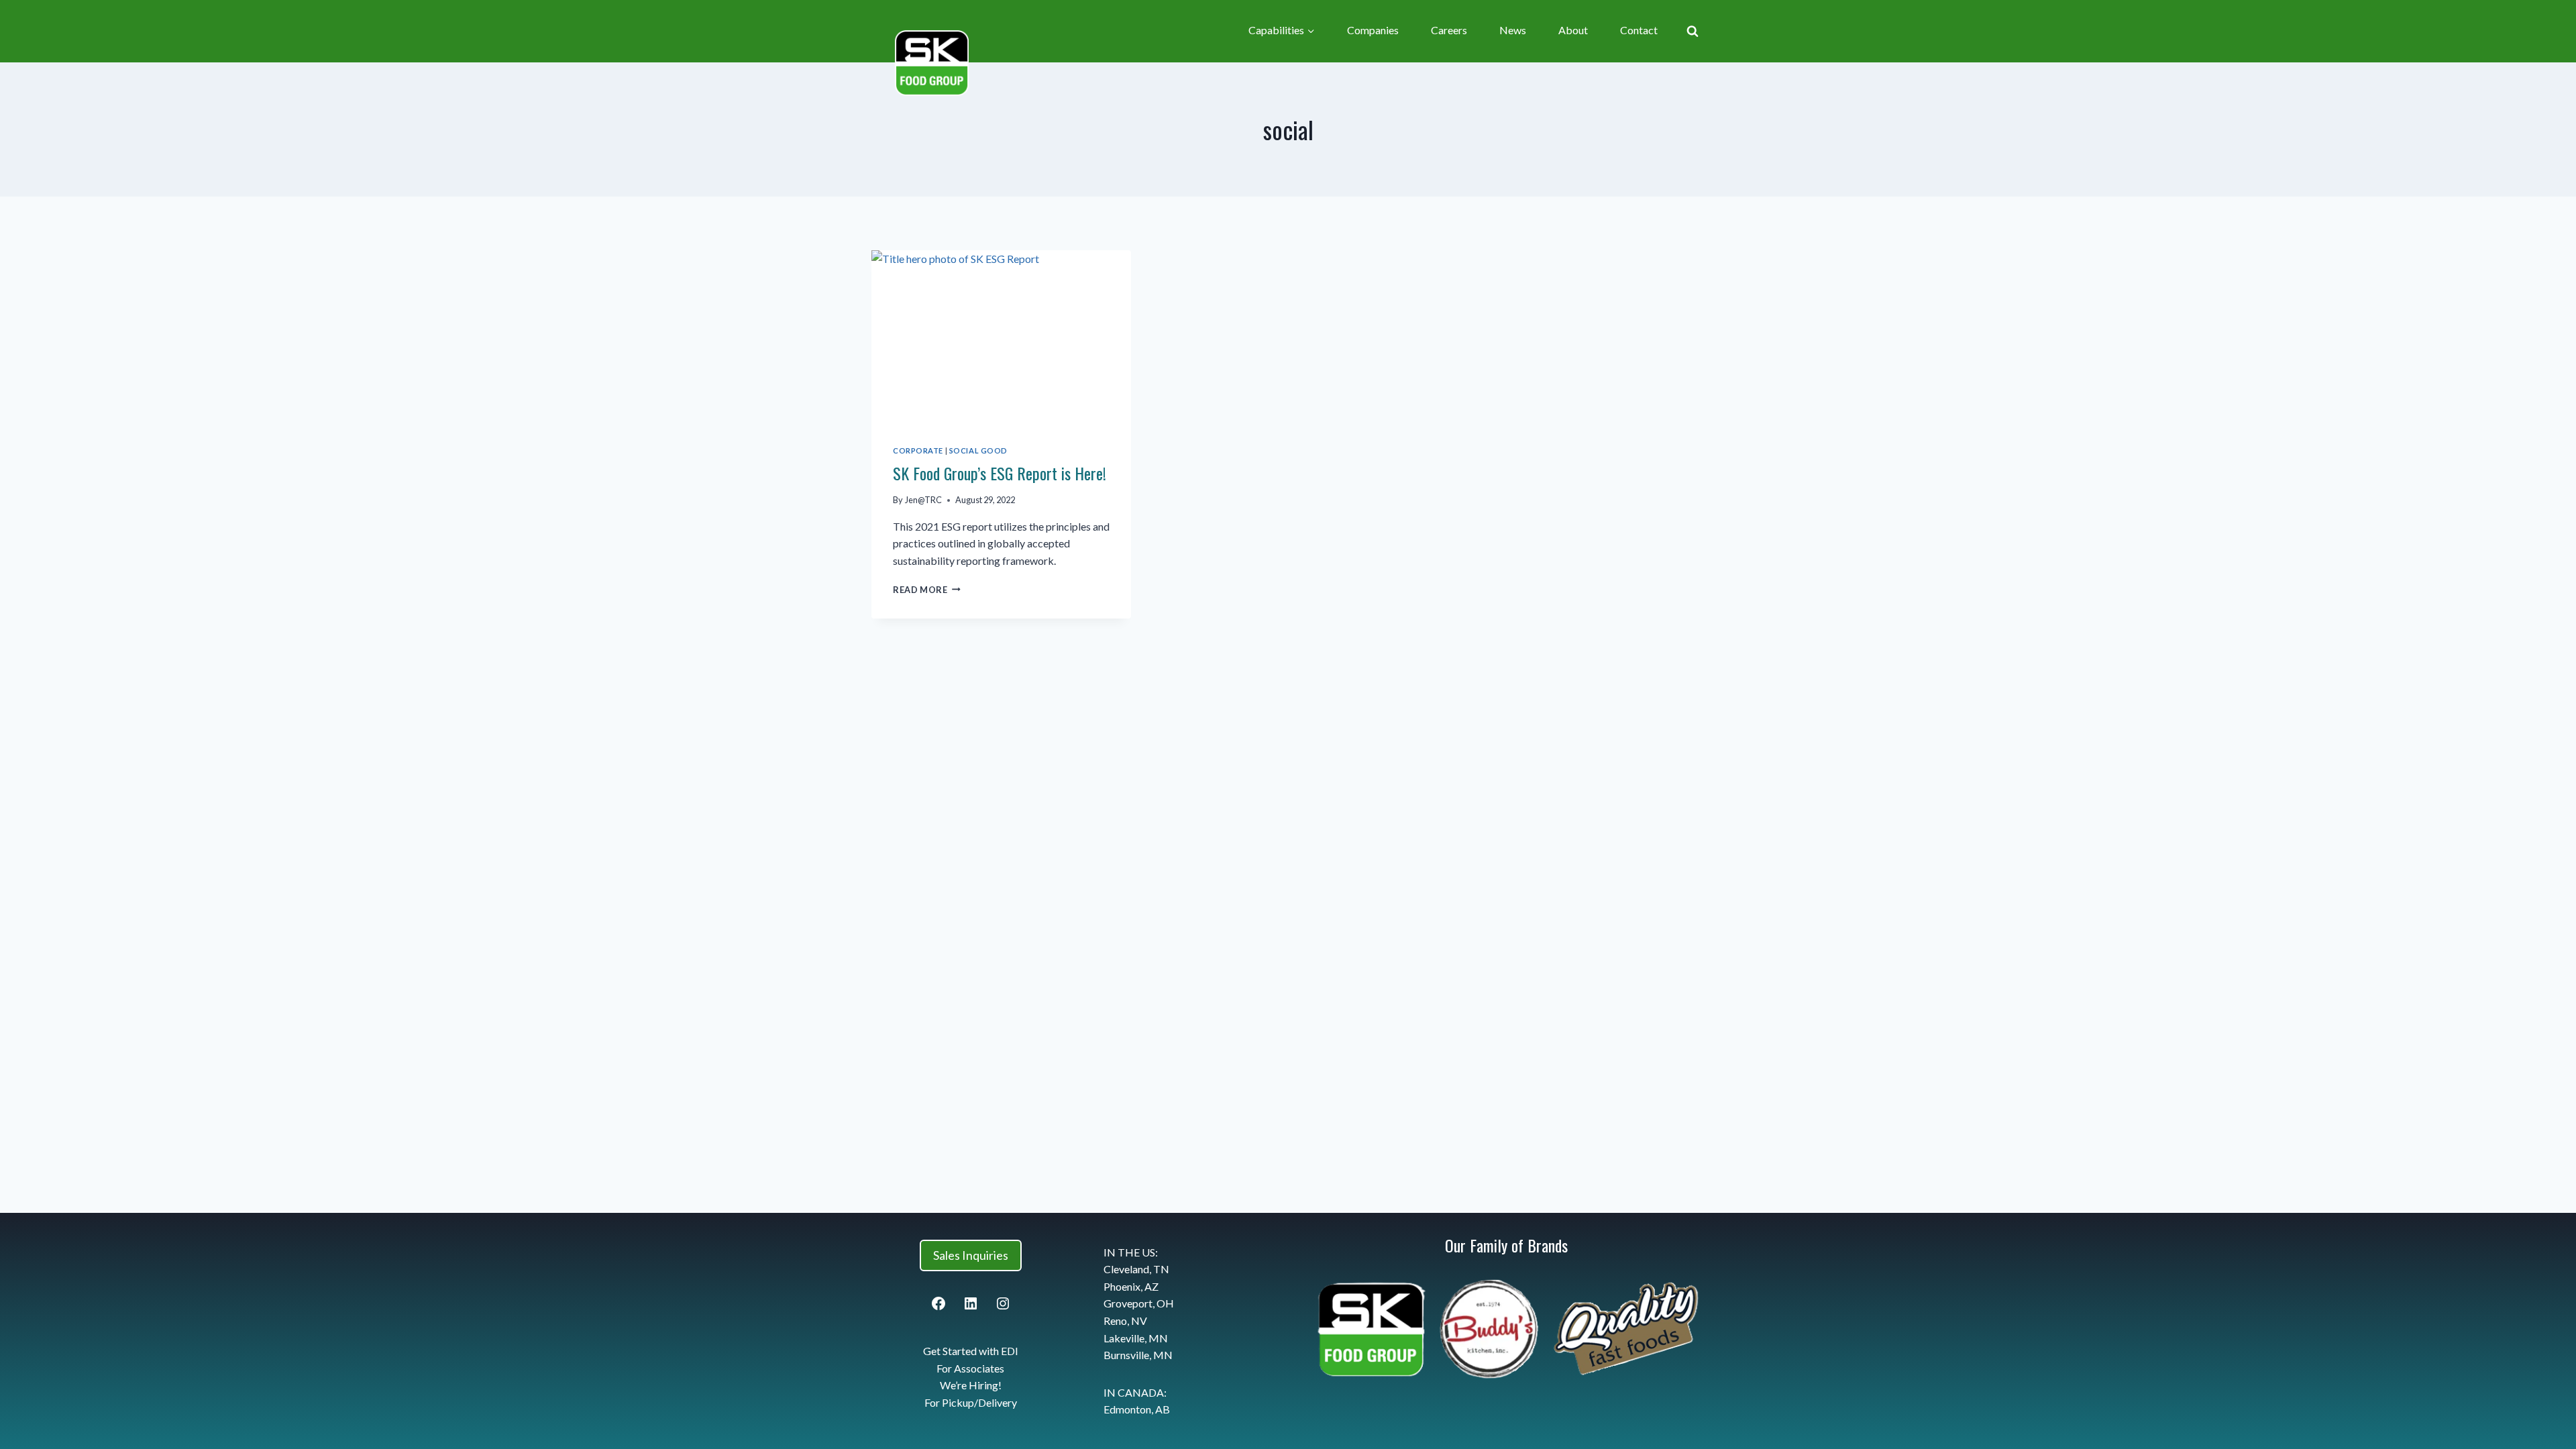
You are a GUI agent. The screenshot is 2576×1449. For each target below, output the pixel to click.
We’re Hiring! (971, 1385)
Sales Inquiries (971, 1255)
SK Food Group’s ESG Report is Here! (1000, 473)
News (1513, 30)
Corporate (918, 450)
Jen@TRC (923, 500)
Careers (1449, 30)
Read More (927, 590)
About (1573, 30)
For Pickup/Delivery (971, 1402)
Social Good (978, 450)
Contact (1639, 30)
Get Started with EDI (971, 1351)
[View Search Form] (1693, 31)
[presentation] (1001, 337)
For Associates (970, 1368)
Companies (1373, 30)
